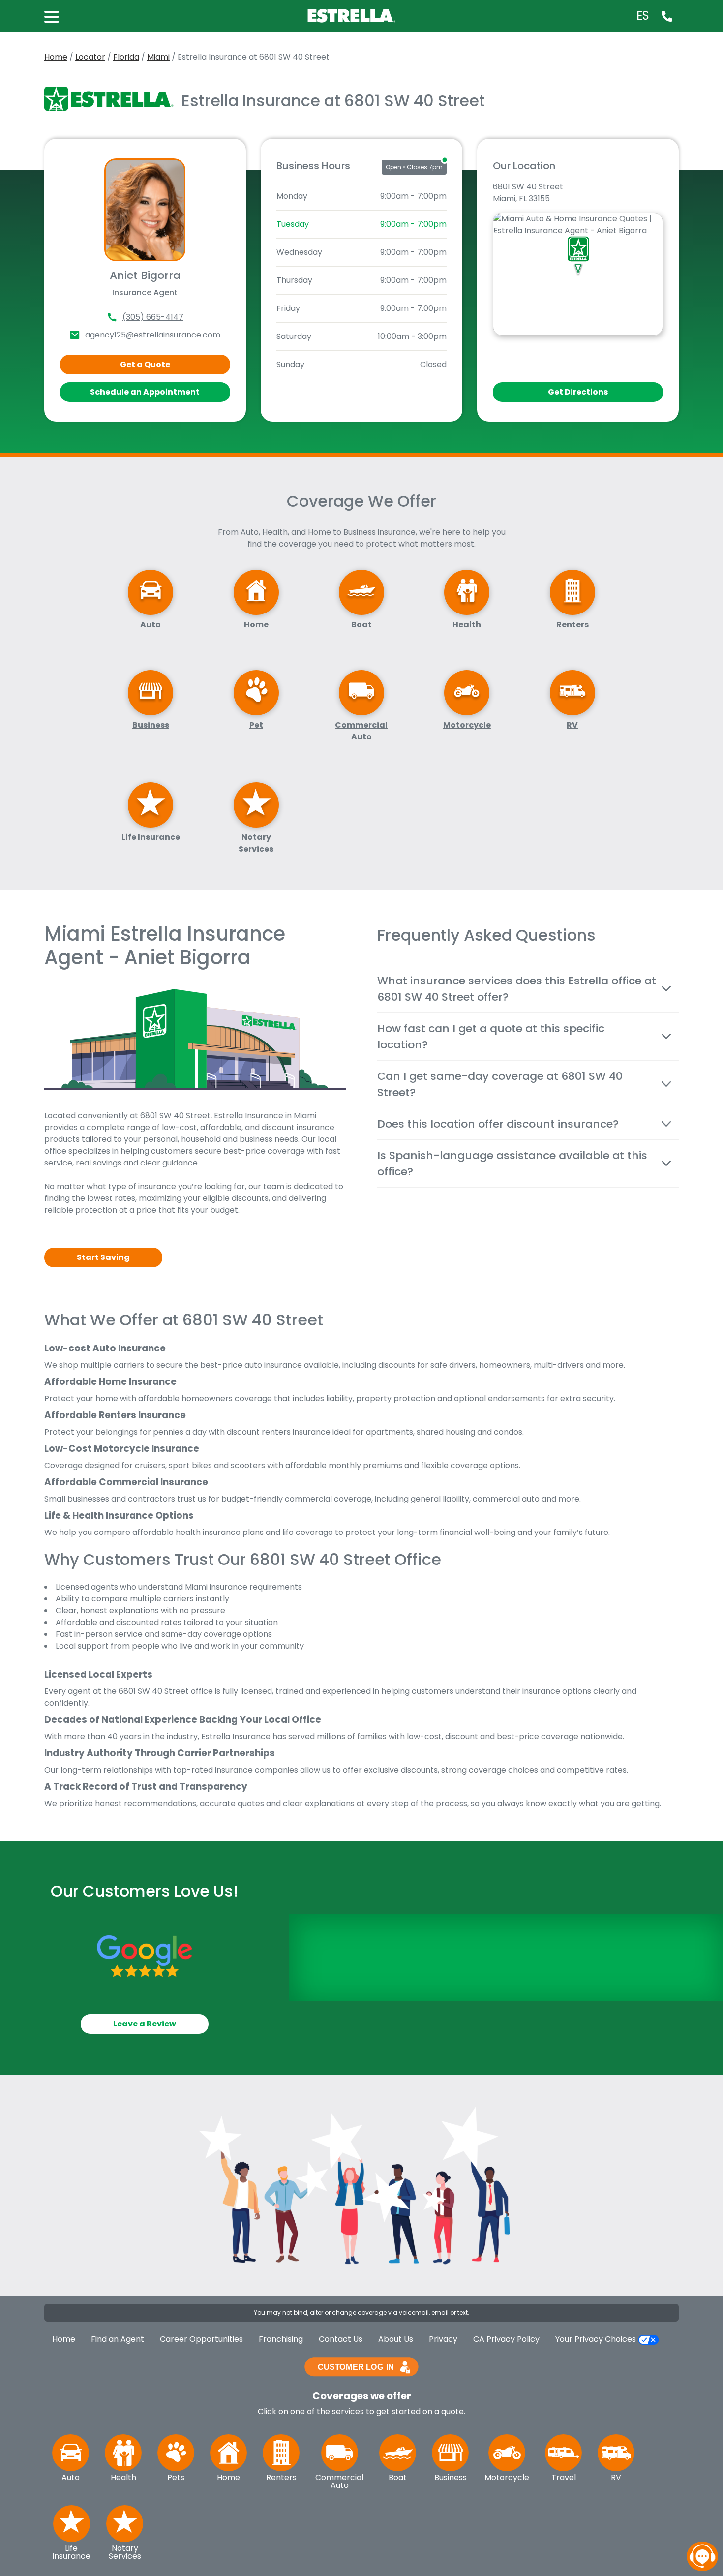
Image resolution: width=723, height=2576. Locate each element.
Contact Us (341, 2339)
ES (643, 16)
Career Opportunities (201, 2339)
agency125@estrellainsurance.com (153, 335)
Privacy (443, 2339)
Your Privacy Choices (597, 2339)
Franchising (281, 2339)
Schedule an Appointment (145, 392)
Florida (126, 57)
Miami (158, 57)
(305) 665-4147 (153, 317)
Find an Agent (118, 2339)
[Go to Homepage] (353, 15)
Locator (90, 57)
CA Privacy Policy (506, 2339)
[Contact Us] (667, 16)
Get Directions (578, 392)
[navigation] (702, 2556)
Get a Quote (145, 364)
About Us (396, 2339)
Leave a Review (145, 2024)
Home (56, 57)
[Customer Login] (361, 2366)
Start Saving (103, 1257)
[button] (57, 16)
